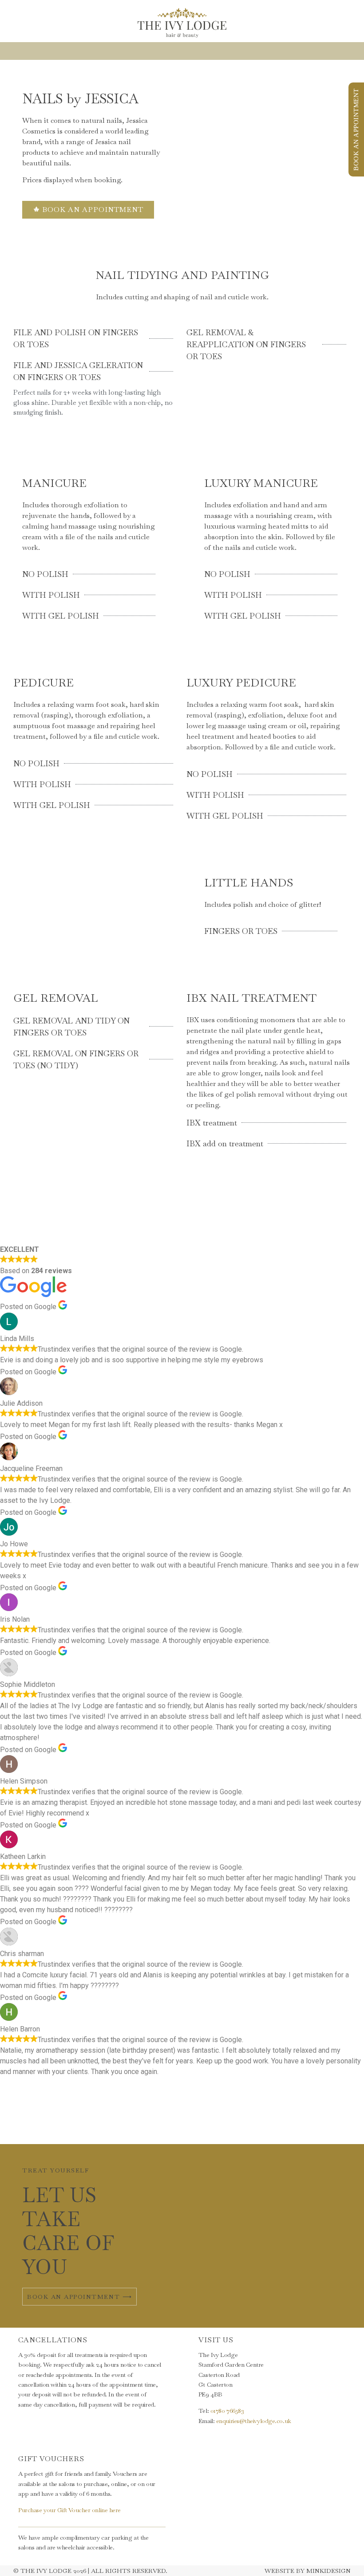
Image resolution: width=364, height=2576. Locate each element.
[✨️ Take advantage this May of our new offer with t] (212, 2122)
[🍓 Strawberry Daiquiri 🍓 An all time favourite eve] (91, 2122)
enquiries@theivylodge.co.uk (254, 2421)
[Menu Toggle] (182, 51)
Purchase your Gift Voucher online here (69, 2510)
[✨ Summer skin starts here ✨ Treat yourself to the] (273, 2122)
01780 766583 (227, 2411)
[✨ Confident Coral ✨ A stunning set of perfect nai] (334, 2122)
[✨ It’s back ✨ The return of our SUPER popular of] (30, 2122)
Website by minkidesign (308, 2571)
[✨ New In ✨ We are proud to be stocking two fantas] (152, 2122)
